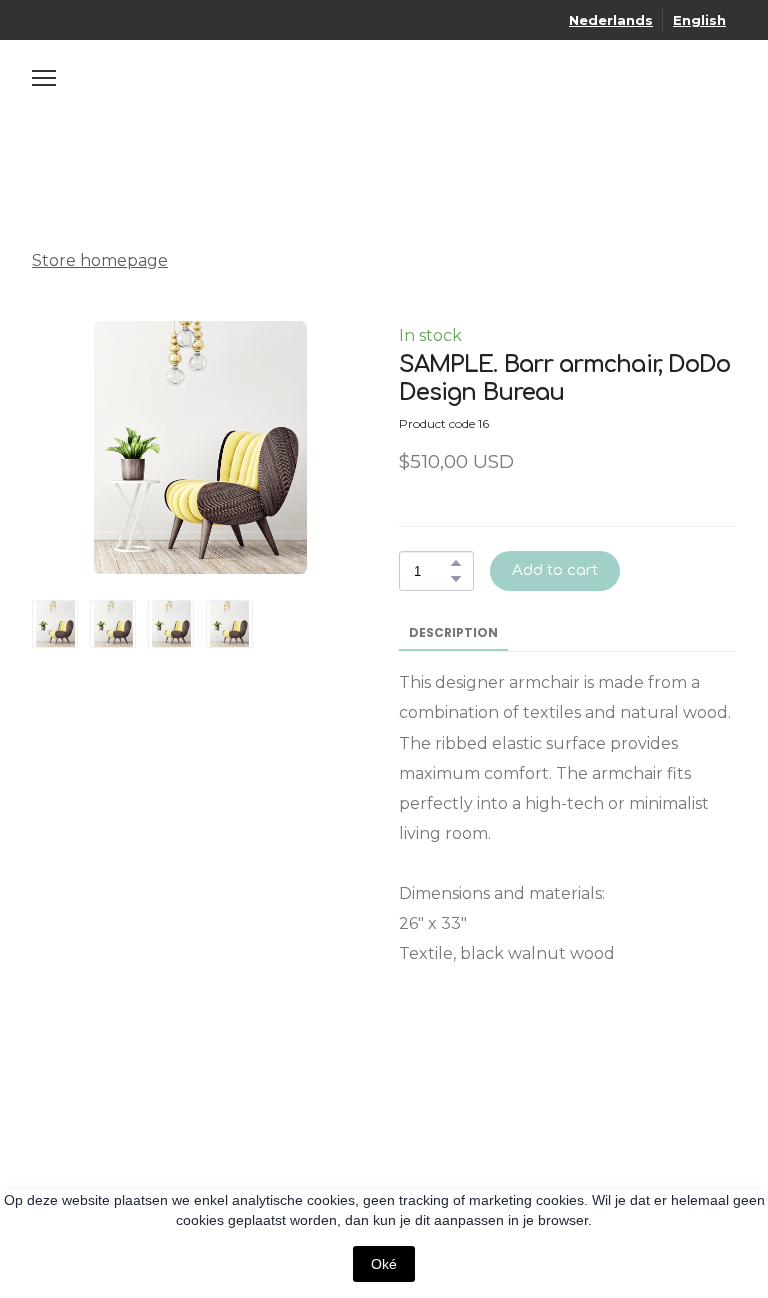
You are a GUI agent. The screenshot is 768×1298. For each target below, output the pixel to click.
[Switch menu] (44, 78)
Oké (384, 1264)
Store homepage (100, 260)
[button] (456, 563)
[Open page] (384, 95)
